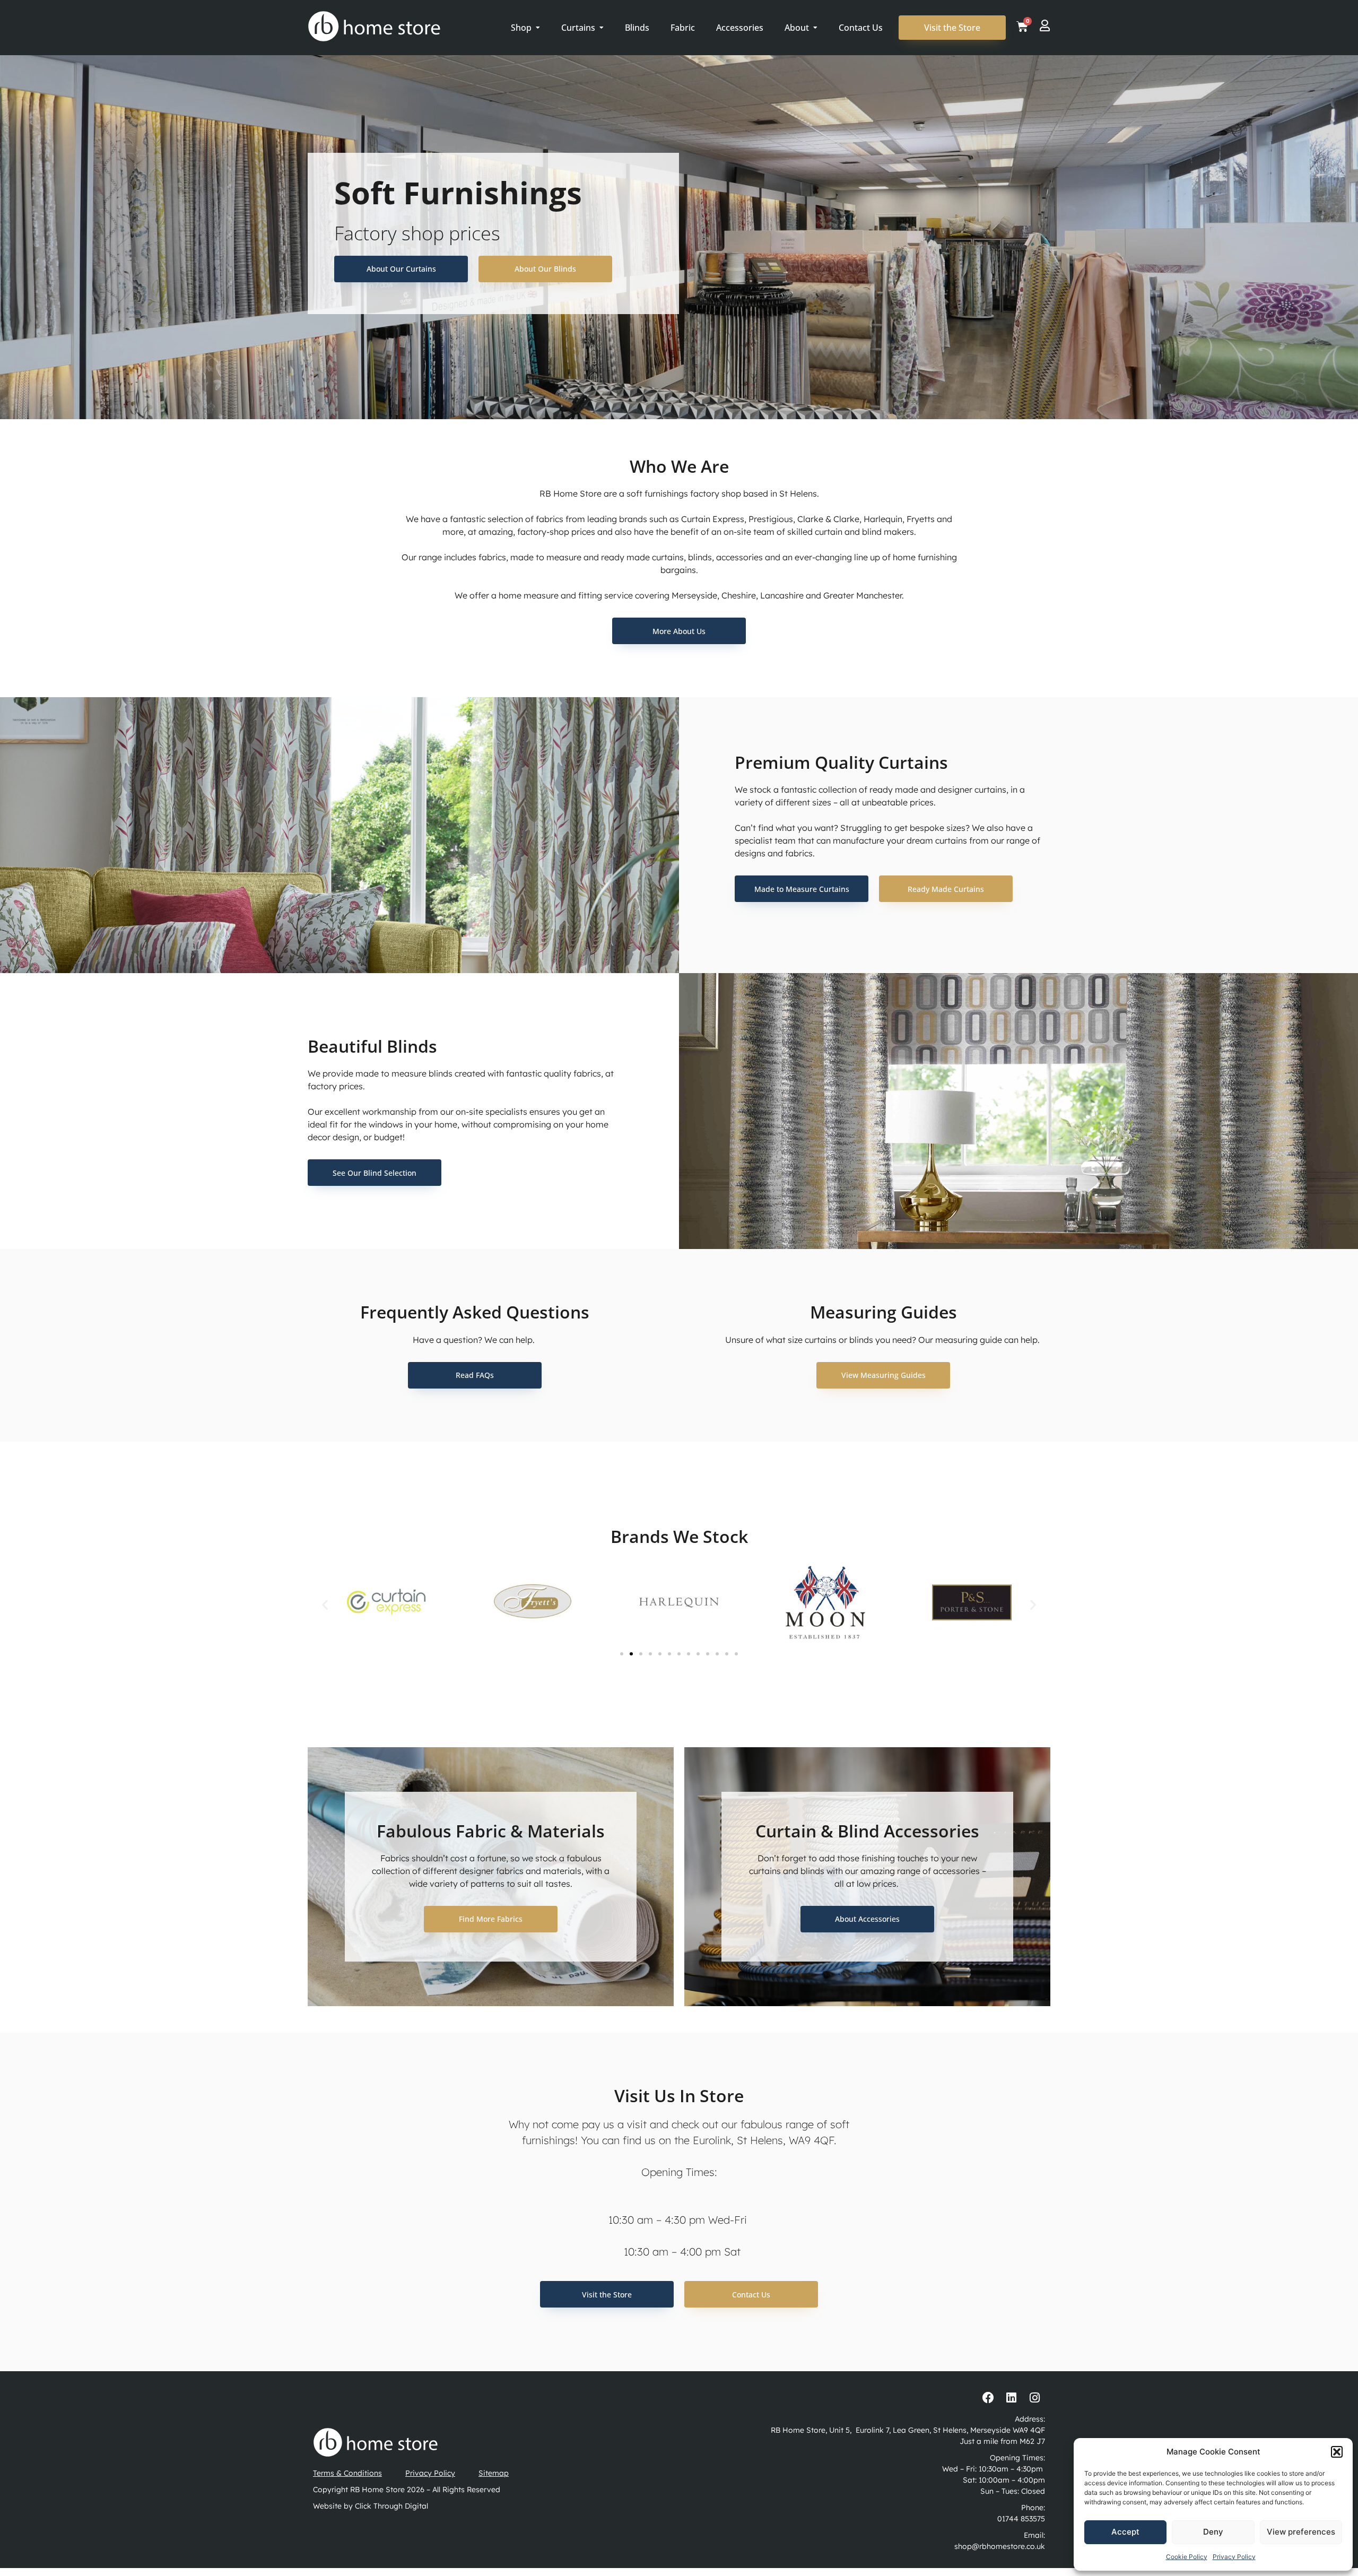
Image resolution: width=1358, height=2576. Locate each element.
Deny (1213, 2532)
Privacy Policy (1234, 2557)
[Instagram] (1034, 2398)
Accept (1125, 2532)
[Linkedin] (1012, 2398)
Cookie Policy (1187, 2557)
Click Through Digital (391, 2506)
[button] (1337, 2452)
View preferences (1301, 2532)
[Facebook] (988, 2398)
